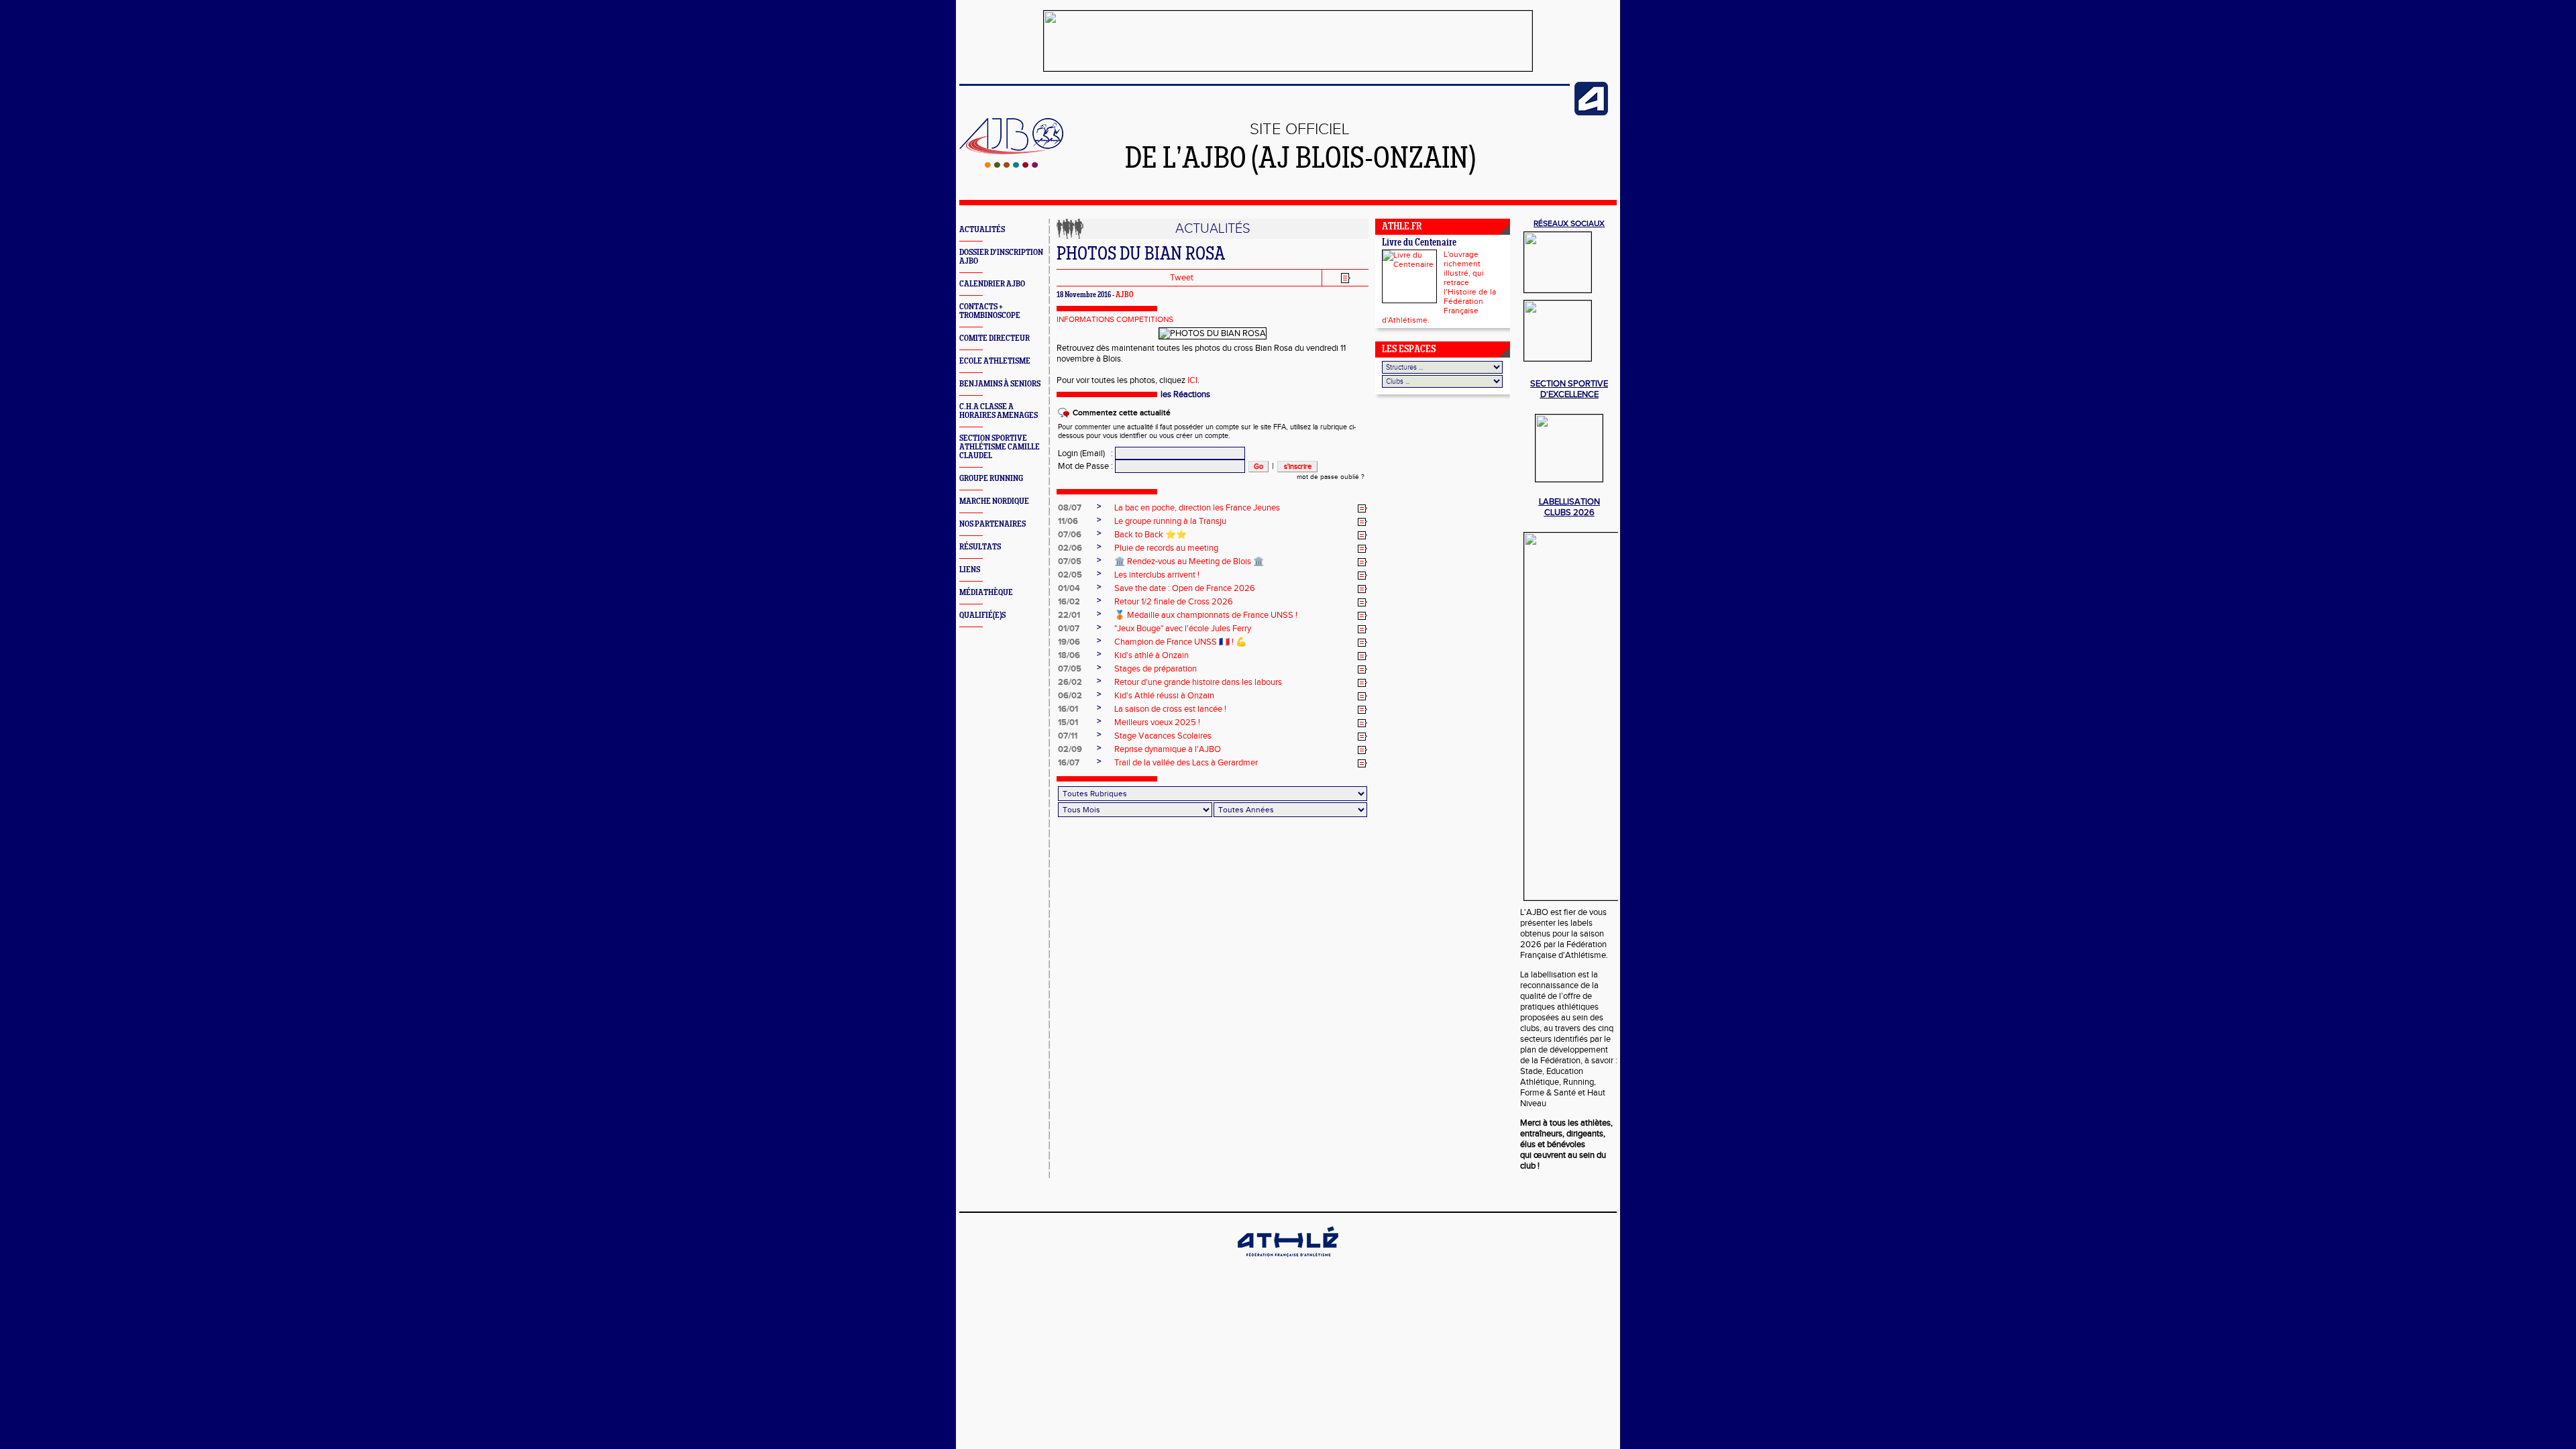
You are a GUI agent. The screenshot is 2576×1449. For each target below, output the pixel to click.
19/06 (1069, 642)
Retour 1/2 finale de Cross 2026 (1174, 602)
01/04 (1069, 588)
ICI (1192, 380)
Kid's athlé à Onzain (1151, 655)
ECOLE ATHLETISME (995, 361)
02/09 (1070, 749)
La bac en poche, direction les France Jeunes (1197, 508)
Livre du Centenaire (1419, 243)
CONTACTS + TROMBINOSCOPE (990, 311)
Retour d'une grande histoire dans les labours (1198, 682)
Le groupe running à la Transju (1170, 521)
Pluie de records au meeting (1166, 548)
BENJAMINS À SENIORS (1000, 384)
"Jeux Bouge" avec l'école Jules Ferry (1183, 629)
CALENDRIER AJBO (992, 284)
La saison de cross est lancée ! (1170, 709)
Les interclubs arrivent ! (1157, 575)
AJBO (1125, 295)
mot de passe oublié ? (1331, 477)
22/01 (1069, 615)
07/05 (1070, 561)
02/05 (1070, 575)
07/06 (1070, 535)
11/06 (1068, 521)
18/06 (1069, 655)
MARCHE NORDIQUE (994, 501)
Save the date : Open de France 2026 (1185, 588)
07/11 (1068, 736)
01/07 (1069, 629)
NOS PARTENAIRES (992, 524)
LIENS (970, 570)
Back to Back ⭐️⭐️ (1150, 535)
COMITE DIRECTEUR (995, 338)
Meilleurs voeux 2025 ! (1157, 722)
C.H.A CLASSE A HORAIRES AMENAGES (999, 411)
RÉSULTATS (980, 547)
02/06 (1070, 548)
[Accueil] (1011, 165)
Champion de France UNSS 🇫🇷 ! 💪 (1180, 642)
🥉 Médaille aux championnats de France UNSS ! (1206, 615)
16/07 (1069, 763)
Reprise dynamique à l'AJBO (1168, 749)
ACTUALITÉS (982, 230)
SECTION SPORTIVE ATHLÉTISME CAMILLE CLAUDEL (1000, 447)
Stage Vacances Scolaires (1163, 736)
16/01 (1068, 709)
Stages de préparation (1156, 669)
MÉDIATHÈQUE (986, 593)
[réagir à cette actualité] (1362, 508)
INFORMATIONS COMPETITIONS (1115, 319)
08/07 (1070, 508)
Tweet (1182, 278)
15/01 (1068, 722)
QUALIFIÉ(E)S (982, 615)
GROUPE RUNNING (991, 479)
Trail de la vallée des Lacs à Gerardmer (1186, 763)
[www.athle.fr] (1591, 113)
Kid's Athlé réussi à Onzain (1164, 696)
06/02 (1070, 696)
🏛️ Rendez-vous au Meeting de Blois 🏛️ (1189, 561)
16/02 (1069, 602)
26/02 (1070, 682)
